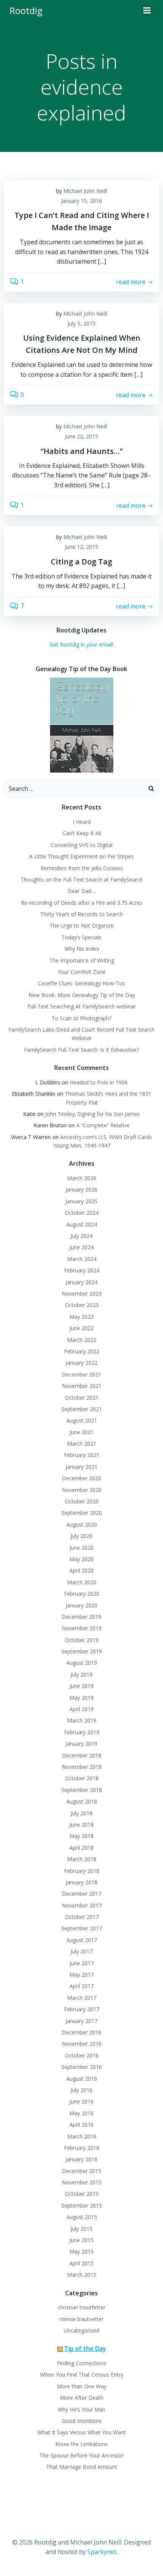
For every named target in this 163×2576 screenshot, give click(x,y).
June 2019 (81, 1686)
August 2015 (82, 2217)
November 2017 (82, 1905)
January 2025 (81, 1201)
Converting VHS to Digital (82, 845)
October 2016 (82, 2055)
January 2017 (81, 2021)
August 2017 (82, 1940)
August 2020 (82, 1524)
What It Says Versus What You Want (82, 2432)
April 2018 (81, 1848)
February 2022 (82, 1351)
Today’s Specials (81, 937)
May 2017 (81, 1975)
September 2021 (82, 1409)
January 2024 (81, 1282)
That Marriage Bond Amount (82, 2467)
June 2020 (81, 1548)
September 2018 (82, 1790)
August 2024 (82, 1224)
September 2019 (82, 1651)
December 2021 (81, 1374)
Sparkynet (102, 2552)
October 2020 (82, 1501)
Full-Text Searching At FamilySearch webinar (81, 1006)
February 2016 (82, 2148)
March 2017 (82, 1998)
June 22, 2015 (81, 436)
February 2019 (82, 1732)
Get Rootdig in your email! (81, 644)
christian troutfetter (81, 2307)
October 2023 (82, 1305)
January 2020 (81, 1605)
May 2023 (81, 1317)
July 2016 (81, 2090)
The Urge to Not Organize (82, 925)
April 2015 (81, 2263)
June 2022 (81, 1328)
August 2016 (82, 2079)
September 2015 (82, 2205)
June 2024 (81, 1247)
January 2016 (81, 2159)
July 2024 (81, 1236)
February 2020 (82, 1594)
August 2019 (82, 1663)
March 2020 (82, 1582)
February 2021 (82, 1455)
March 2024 (82, 1259)
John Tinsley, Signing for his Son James (92, 1114)
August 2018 (82, 1801)
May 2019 (81, 1698)
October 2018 (82, 1778)
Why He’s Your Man (81, 2409)
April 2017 (81, 1986)
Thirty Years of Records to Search (81, 914)
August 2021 (82, 1420)
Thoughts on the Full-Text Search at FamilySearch (82, 879)
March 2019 (82, 1720)
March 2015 (82, 2275)
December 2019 (81, 1617)
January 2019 (81, 1744)
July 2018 (81, 1813)
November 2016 (82, 2044)
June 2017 (81, 1963)
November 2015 (82, 2182)
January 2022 (81, 1363)
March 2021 (82, 1444)
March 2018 (82, 1859)
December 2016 (81, 2032)
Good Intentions (82, 2421)
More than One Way (82, 2386)
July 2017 (81, 1951)
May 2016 (81, 2113)
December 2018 (81, 1755)
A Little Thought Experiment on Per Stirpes (81, 856)
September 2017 (82, 1928)
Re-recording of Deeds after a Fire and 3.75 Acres (82, 903)
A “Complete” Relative (103, 1125)
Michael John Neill (85, 191)
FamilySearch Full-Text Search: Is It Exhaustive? (81, 1050)
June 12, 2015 (81, 547)
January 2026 (81, 1189)
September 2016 (82, 2067)
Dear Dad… (81, 891)
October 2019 (82, 1640)
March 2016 (82, 2136)
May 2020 (81, 1559)
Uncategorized (81, 2330)
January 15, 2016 (81, 201)
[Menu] (147, 11)
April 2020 (81, 1570)
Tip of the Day (85, 2348)
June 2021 (81, 1432)
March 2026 (82, 1178)
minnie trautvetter (81, 2319)
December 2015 (81, 2171)
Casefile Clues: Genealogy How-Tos (81, 983)
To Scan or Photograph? (81, 1018)
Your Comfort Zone (82, 972)
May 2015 (81, 2251)
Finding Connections (82, 2363)
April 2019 (81, 1709)
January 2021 (81, 1467)
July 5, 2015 (81, 323)
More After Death (82, 2398)
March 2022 (82, 1340)
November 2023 (82, 1294)
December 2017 (81, 1894)
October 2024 (82, 1213)
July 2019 (81, 1674)
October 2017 (82, 1917)
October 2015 (82, 2194)
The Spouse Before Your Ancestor (81, 2455)
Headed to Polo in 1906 (99, 1082)
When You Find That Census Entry (82, 2375)
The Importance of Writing (82, 960)
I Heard (82, 822)
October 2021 (82, 1398)
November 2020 (82, 1490)
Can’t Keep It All (82, 833)
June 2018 (81, 1825)
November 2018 (82, 1767)
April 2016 (81, 2125)
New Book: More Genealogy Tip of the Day (82, 995)
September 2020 (82, 1513)
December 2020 (81, 1478)
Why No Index (82, 949)
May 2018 (81, 1836)
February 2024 (82, 1270)
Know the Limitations (81, 2444)
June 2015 (81, 2240)
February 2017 (82, 2009)
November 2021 (82, 1386)
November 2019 (82, 1628)
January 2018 (81, 1882)
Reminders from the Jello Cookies (82, 868)
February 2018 (82, 1871)
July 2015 (81, 2229)
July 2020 (81, 1536)
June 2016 (81, 2101)
